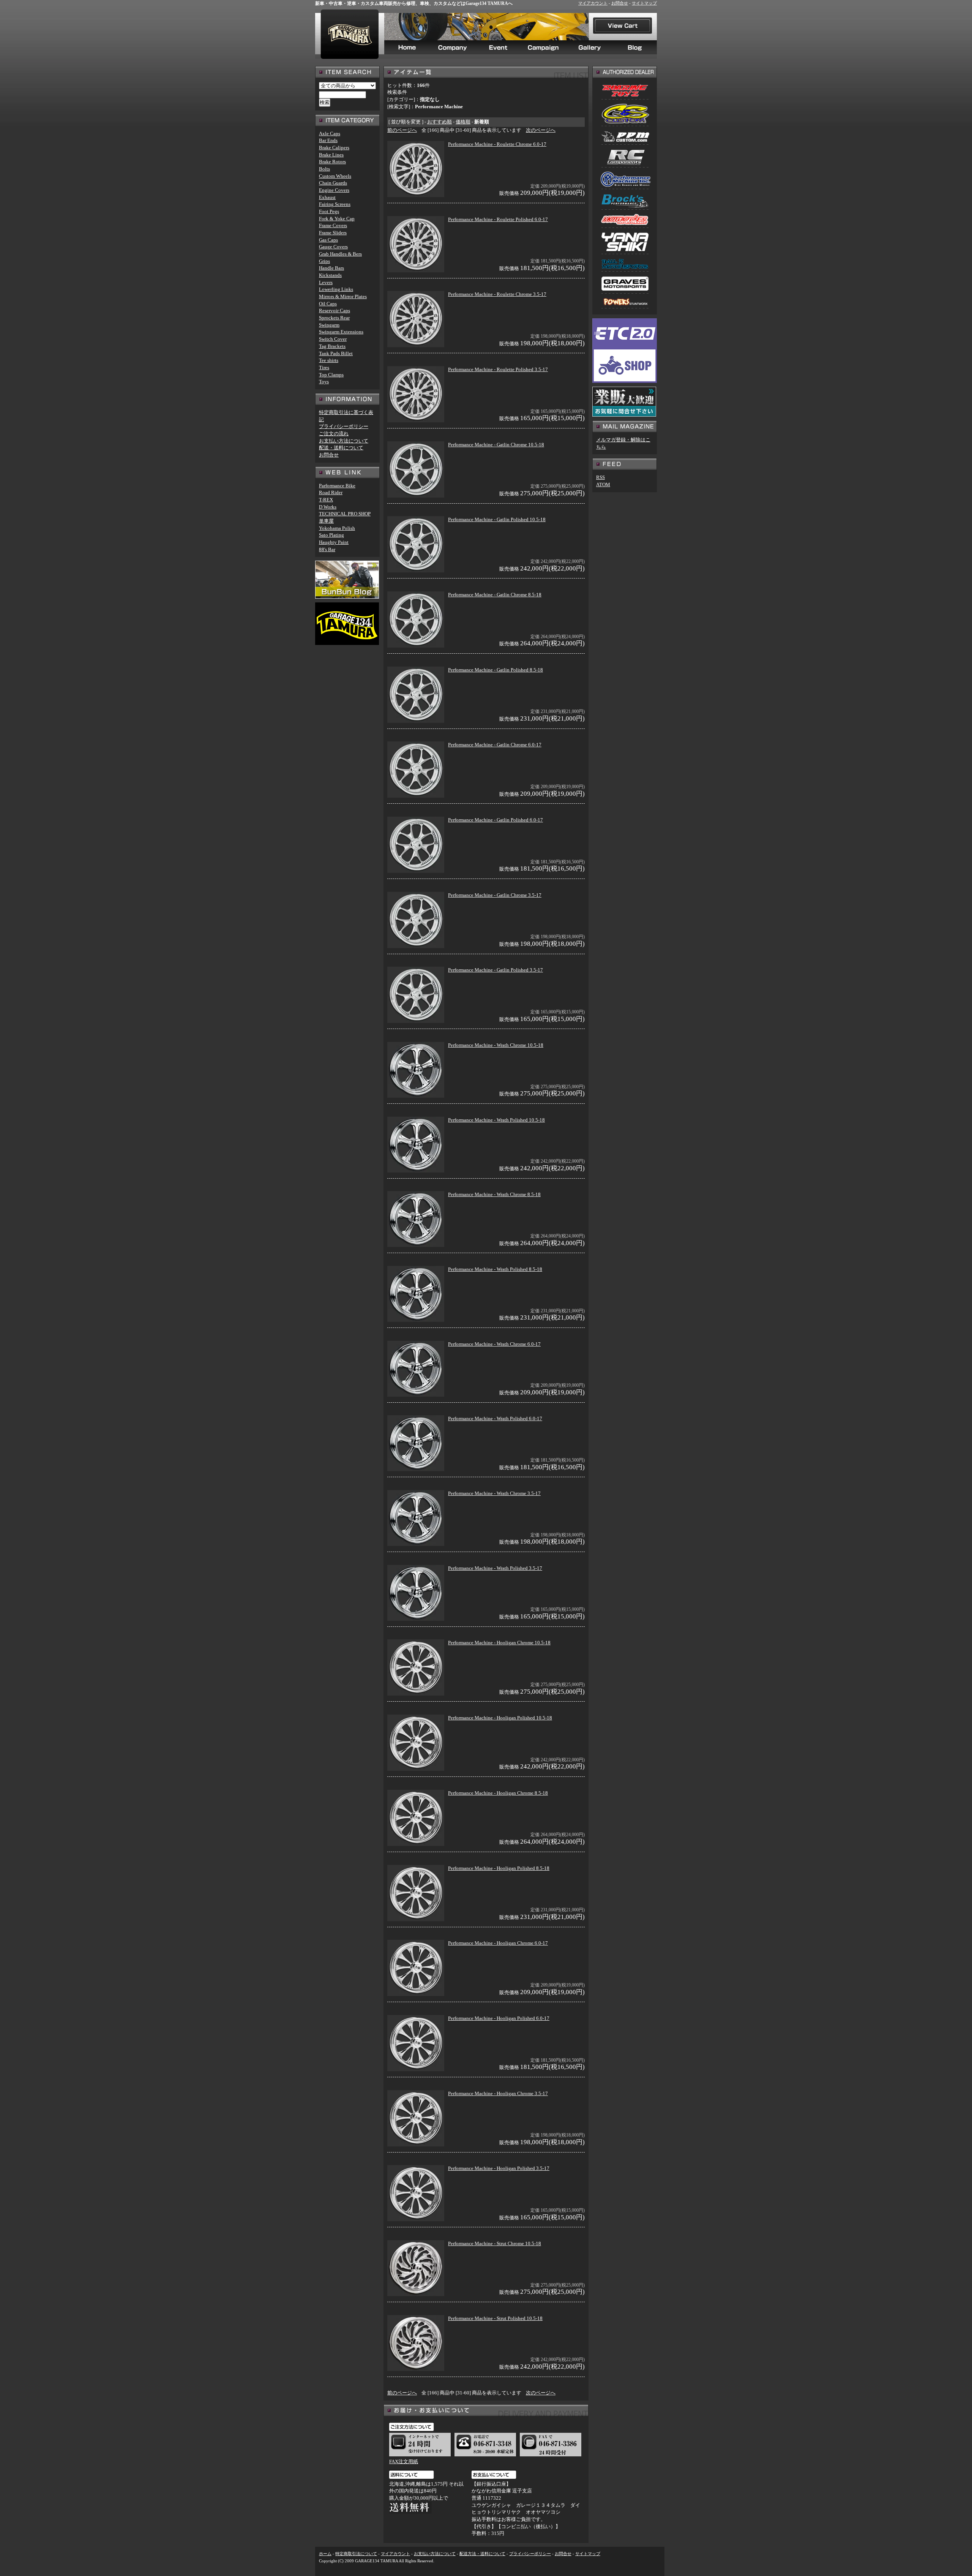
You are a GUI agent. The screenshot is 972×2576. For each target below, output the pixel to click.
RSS (600, 477)
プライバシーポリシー (344, 426)
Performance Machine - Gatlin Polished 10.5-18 (497, 519)
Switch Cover (333, 339)
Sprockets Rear (334, 318)
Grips (324, 261)
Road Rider (331, 492)
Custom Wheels (335, 176)
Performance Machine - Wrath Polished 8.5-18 (495, 1269)
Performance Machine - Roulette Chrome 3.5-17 (497, 294)
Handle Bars (331, 268)
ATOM (603, 484)
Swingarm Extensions (341, 332)
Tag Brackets (332, 346)
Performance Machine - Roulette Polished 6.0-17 (498, 219)
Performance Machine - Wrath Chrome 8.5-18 (494, 1194)
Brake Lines (331, 155)
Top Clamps (331, 375)
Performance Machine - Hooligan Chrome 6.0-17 (498, 1943)
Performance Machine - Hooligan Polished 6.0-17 (499, 2018)
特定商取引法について (356, 2554)
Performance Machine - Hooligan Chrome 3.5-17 (498, 2093)
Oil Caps (328, 304)
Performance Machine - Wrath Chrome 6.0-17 (494, 1344)
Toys (324, 382)
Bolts (324, 169)
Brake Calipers (334, 148)
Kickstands (330, 275)
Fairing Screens (335, 204)
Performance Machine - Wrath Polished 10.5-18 (496, 1120)
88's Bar (327, 549)
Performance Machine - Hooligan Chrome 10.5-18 (499, 1643)
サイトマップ (644, 3)
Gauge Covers (333, 247)
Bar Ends (328, 140)
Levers (326, 282)
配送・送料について (341, 448)
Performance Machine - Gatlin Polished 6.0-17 (495, 820)
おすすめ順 (439, 122)
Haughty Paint (334, 542)
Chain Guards (333, 183)
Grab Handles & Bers (340, 254)
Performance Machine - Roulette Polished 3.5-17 (498, 369)
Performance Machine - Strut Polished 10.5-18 (495, 2318)
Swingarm (329, 325)
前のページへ (402, 130)
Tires (324, 367)
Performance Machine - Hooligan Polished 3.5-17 (499, 2168)
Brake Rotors (332, 162)
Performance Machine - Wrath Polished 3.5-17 (495, 1568)
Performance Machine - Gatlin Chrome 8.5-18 (495, 595)
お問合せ (620, 3)
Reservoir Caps (335, 311)
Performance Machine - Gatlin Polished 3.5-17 (495, 970)
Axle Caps (330, 134)
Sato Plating (331, 535)
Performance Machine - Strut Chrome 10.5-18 (495, 2243)
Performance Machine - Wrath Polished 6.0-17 (495, 1418)
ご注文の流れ (334, 434)
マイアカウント (593, 3)
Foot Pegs (329, 211)
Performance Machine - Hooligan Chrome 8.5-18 (498, 1793)
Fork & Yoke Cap (337, 219)
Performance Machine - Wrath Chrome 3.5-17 (494, 1493)
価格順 (463, 122)
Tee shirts (329, 360)
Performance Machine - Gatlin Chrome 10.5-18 (496, 445)
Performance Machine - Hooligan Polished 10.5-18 (500, 1718)
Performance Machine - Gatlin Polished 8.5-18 (495, 670)
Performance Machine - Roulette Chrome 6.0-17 (497, 144)
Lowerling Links (336, 289)
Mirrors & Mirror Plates (343, 296)
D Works (328, 507)
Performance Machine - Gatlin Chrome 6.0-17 (495, 745)
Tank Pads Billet (336, 353)
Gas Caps (328, 240)
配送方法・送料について (482, 2554)
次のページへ (541, 130)
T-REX (326, 500)
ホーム (325, 2554)
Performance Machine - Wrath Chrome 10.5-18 (496, 1045)
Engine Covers (334, 190)
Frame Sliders (333, 233)
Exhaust (327, 197)
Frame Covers (333, 225)
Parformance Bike (337, 486)
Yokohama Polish (337, 528)
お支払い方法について (344, 441)
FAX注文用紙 (404, 2461)
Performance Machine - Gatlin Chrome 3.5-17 (495, 895)
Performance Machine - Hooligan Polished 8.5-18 (499, 1868)
